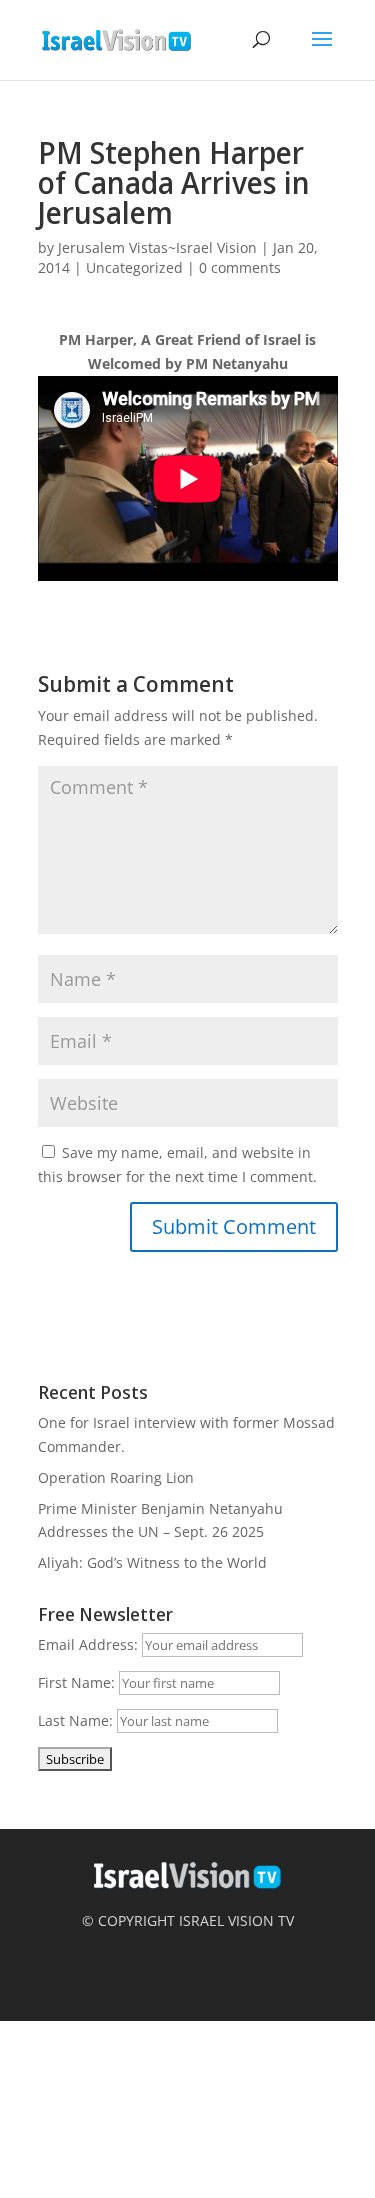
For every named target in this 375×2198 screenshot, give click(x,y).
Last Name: (75, 1720)
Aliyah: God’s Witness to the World (152, 1562)
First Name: (76, 1682)
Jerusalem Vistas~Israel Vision (157, 247)
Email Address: (88, 1644)
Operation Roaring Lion (116, 1477)
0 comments (240, 267)
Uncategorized (134, 267)
